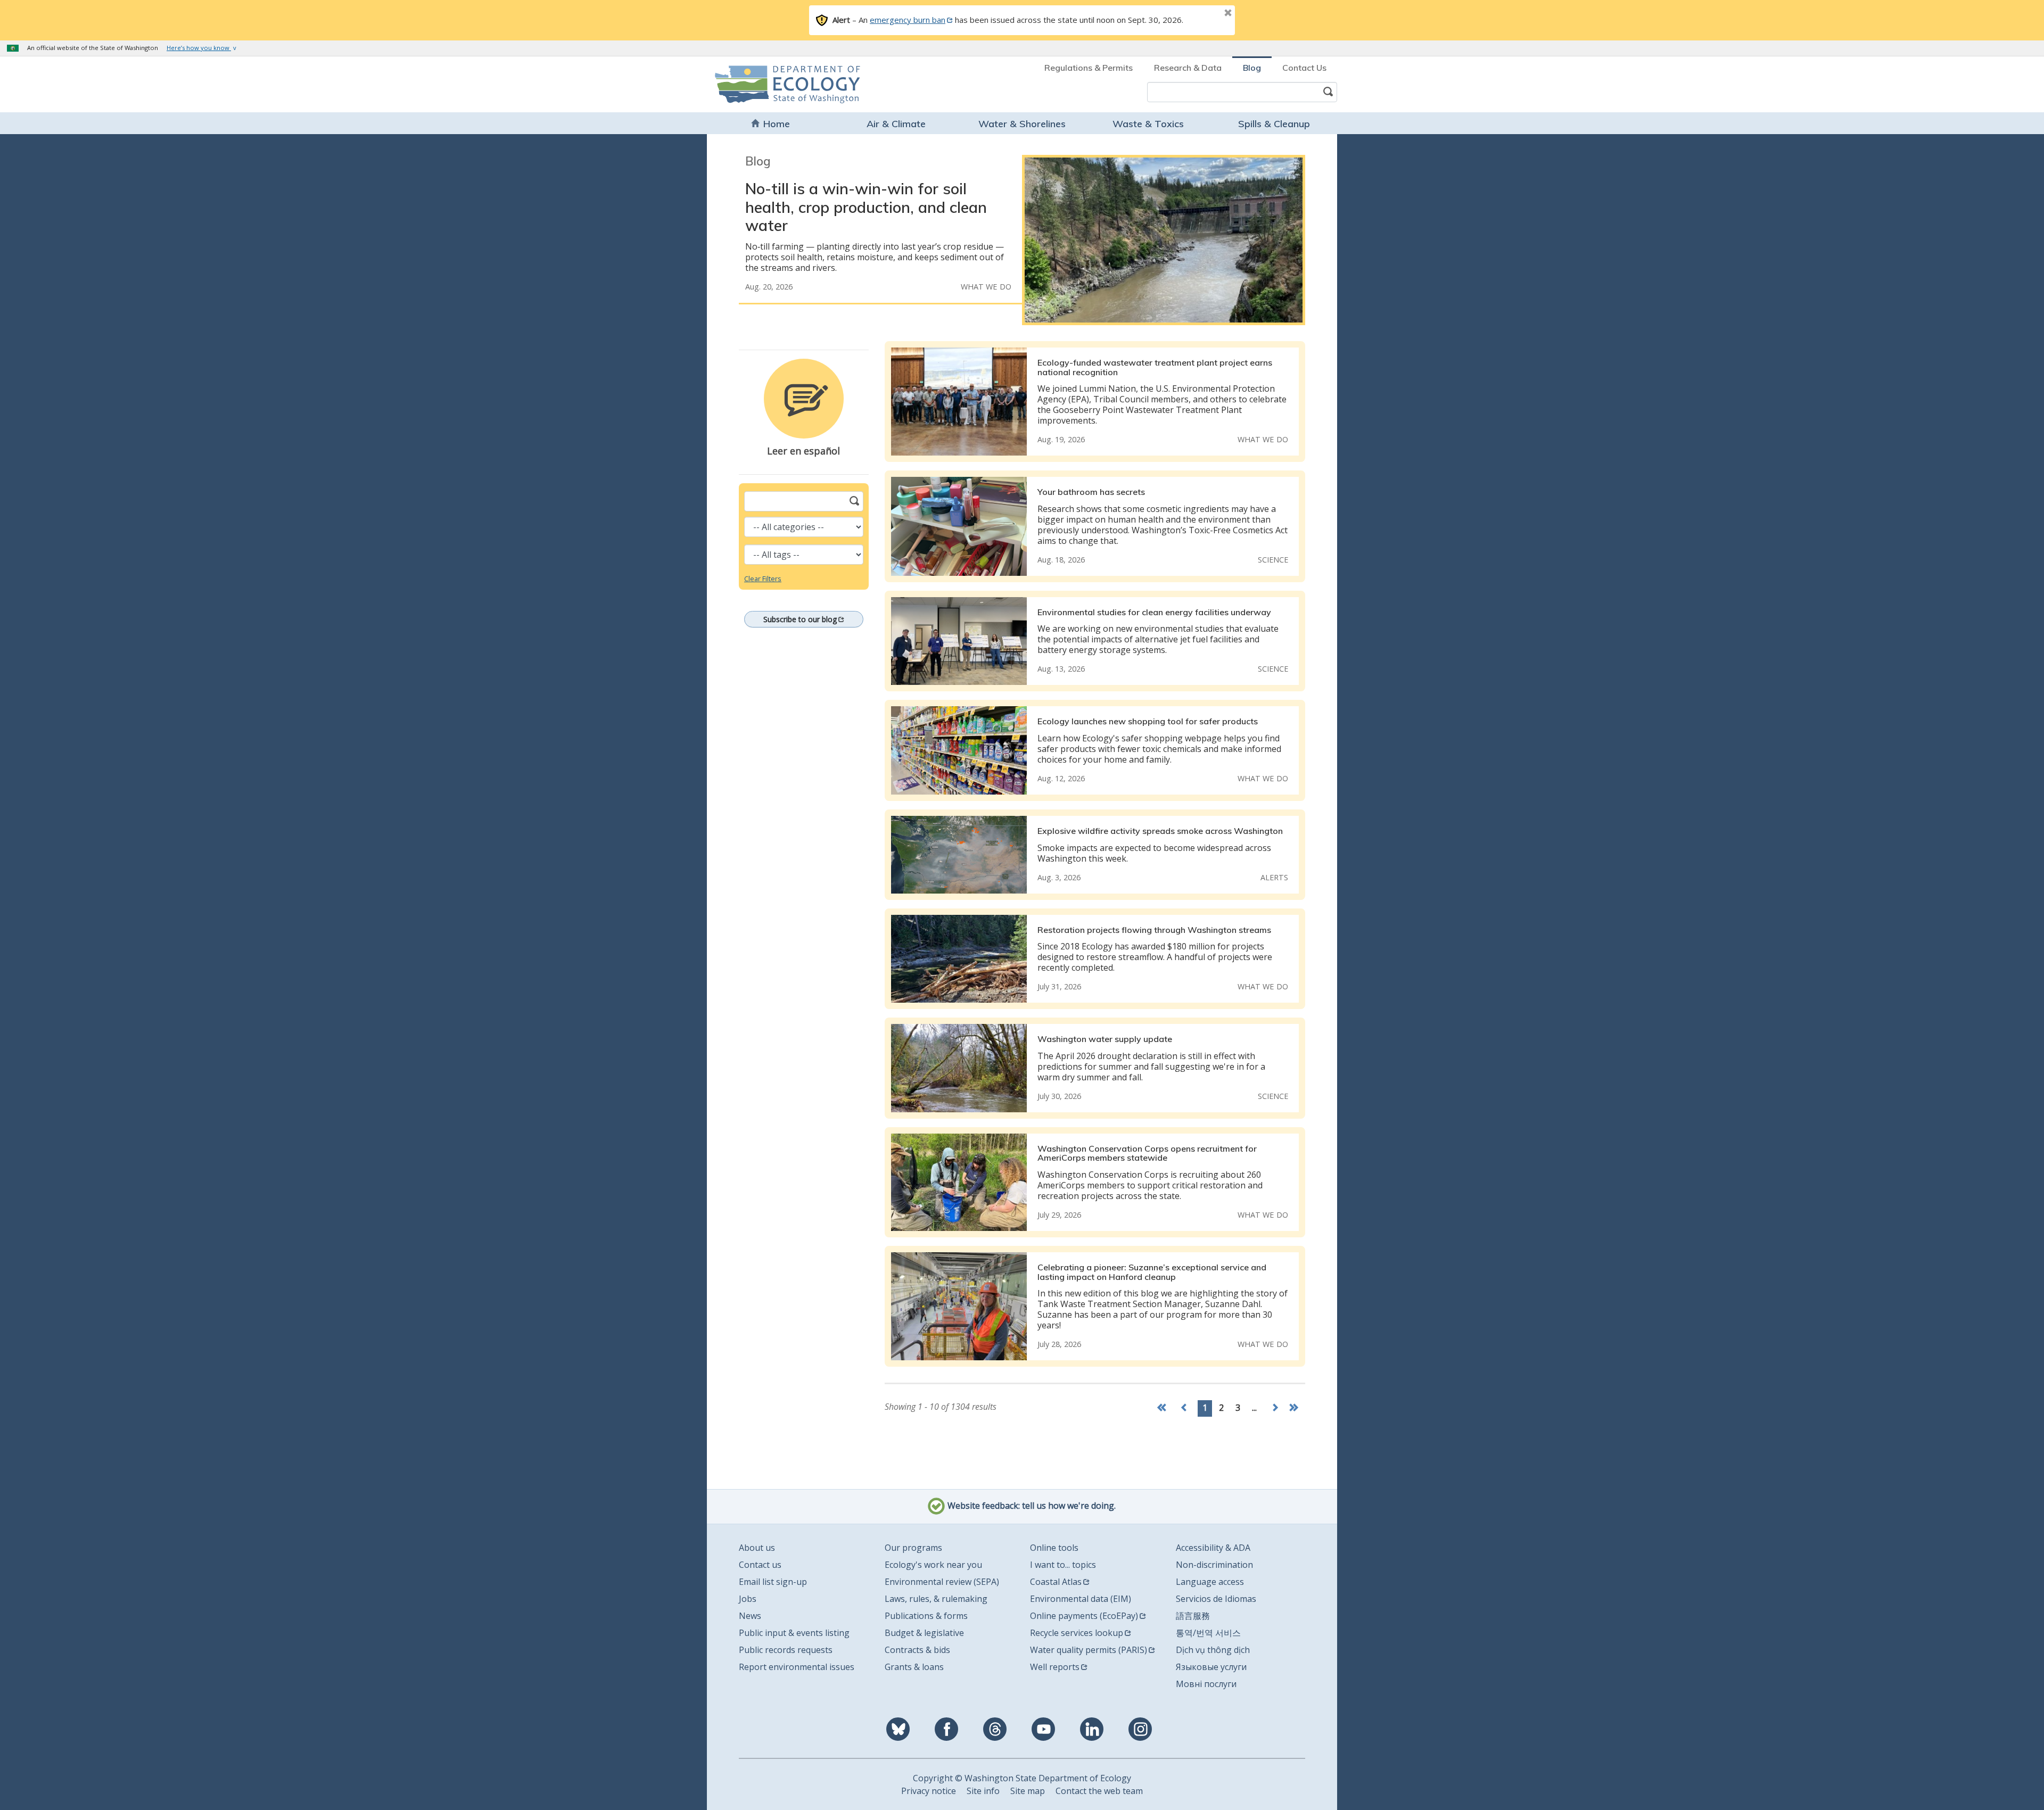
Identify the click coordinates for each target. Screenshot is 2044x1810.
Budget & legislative (924, 1633)
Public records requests (786, 1650)
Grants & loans (914, 1667)
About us (757, 1548)
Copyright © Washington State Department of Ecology (1022, 1778)
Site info (983, 1791)
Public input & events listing (794, 1633)
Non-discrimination (1214, 1565)
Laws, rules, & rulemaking (936, 1599)
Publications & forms (926, 1616)
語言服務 (1193, 1616)
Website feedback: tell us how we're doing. (1031, 1506)
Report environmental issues (797, 1667)
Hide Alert (1204, 14)
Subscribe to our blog (800, 619)
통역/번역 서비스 (1208, 1633)
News (750, 1616)
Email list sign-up (773, 1582)
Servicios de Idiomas (1216, 1599)
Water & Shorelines (1022, 124)
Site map (1028, 1791)
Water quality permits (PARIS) (1089, 1650)
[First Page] (1164, 1408)
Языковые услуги (1211, 1667)
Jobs (748, 1599)
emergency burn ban (908, 20)
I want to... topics (1063, 1565)
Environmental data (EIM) (1081, 1599)
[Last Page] (1295, 1408)
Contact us (760, 1565)
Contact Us (1304, 68)
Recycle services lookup (1077, 1633)
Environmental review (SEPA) (942, 1582)
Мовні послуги (1206, 1684)
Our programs (913, 1548)
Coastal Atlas (1056, 1582)
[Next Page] (1275, 1408)
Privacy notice (929, 1791)
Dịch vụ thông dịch (1213, 1650)
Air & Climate (896, 124)
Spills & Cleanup (1274, 124)
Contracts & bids (917, 1650)
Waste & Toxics (1148, 124)
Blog (1252, 68)
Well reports (1055, 1667)
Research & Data (1188, 68)
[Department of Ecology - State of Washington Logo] (776, 84)
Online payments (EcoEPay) (1084, 1616)
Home (777, 124)
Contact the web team (1099, 1791)
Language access (1210, 1582)
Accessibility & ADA (1213, 1548)
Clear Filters (763, 578)
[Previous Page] (1184, 1408)
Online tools (1054, 1548)
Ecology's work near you (933, 1565)
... (1254, 1408)
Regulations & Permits (1089, 68)
